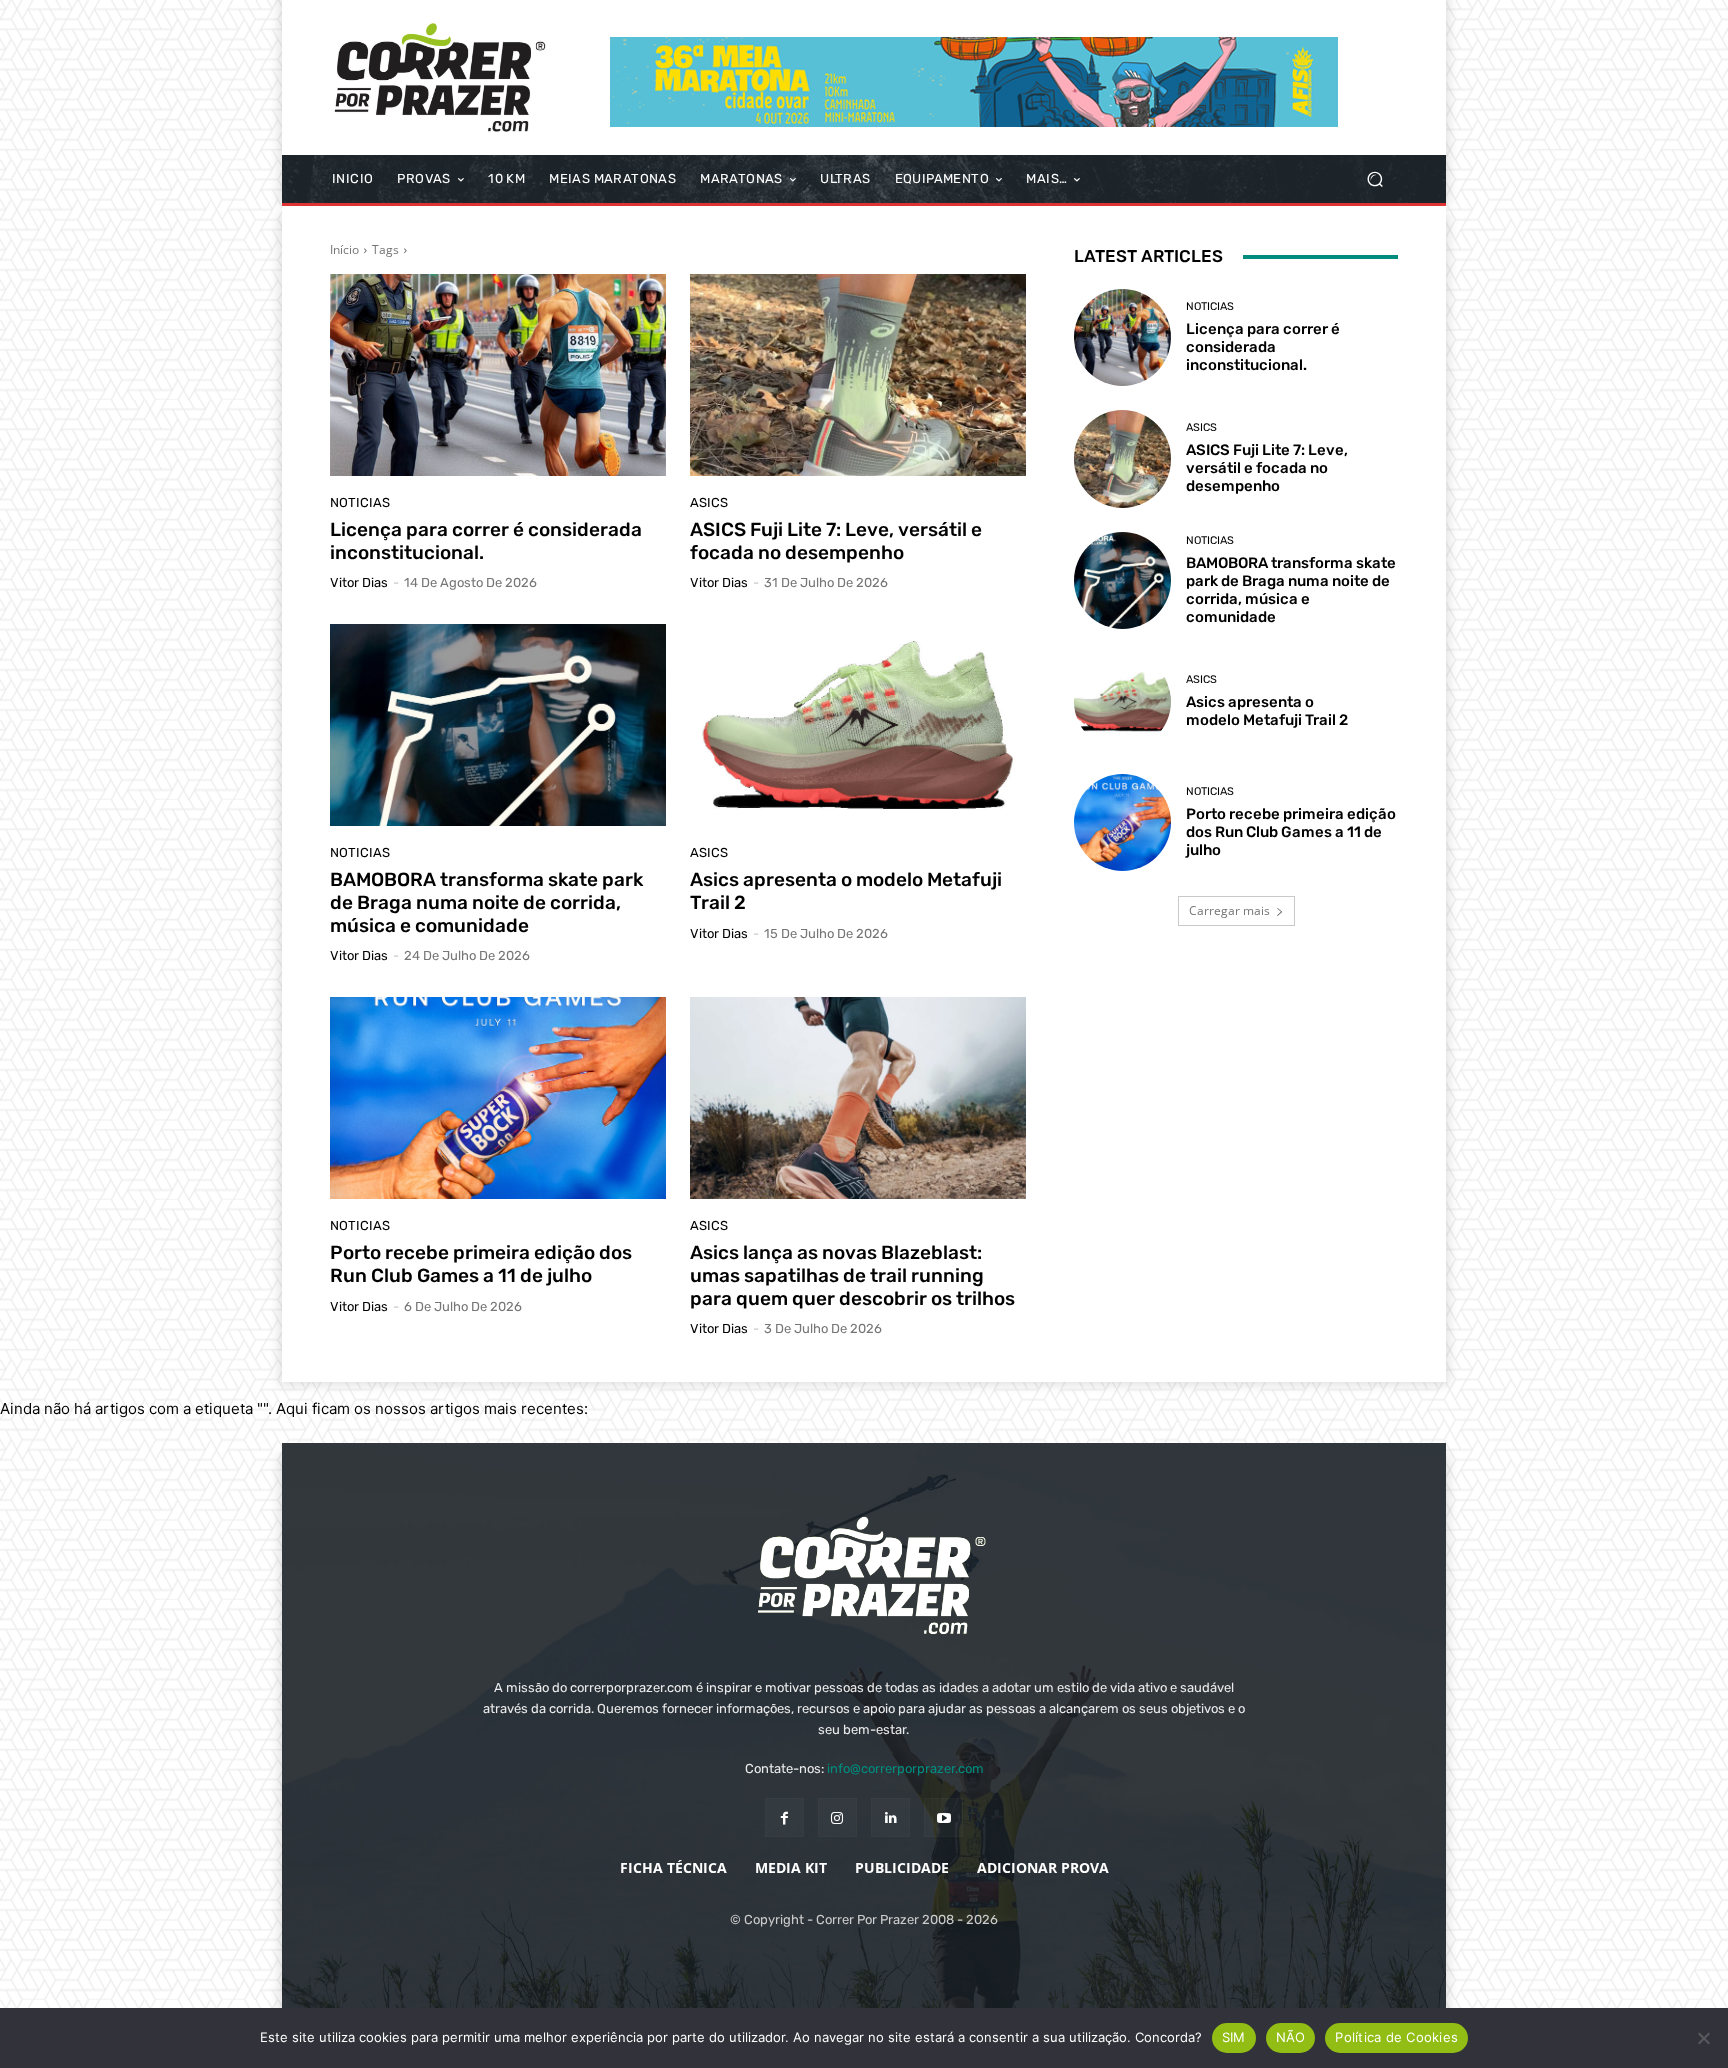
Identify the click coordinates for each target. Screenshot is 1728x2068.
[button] (1374, 179)
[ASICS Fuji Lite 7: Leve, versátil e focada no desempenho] (858, 375)
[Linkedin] (890, 1817)
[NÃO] (1703, 2038)
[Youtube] (943, 1817)
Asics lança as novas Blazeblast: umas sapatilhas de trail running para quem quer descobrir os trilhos (852, 1275)
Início (344, 249)
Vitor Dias (359, 582)
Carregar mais (1229, 910)
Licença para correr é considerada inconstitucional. (486, 541)
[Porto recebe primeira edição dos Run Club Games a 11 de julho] (498, 1098)
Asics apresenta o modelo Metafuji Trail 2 (846, 891)
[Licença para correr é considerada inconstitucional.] (498, 375)
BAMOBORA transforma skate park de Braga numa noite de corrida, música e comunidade (486, 902)
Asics (709, 502)
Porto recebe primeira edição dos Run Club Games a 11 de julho (481, 1264)
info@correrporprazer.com (905, 1768)
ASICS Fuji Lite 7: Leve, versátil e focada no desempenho (836, 541)
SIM (1234, 2037)
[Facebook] (784, 1817)
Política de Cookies (1396, 2037)
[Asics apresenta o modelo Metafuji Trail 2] (858, 725)
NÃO (1291, 2037)
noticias (360, 502)
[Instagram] (837, 1817)
